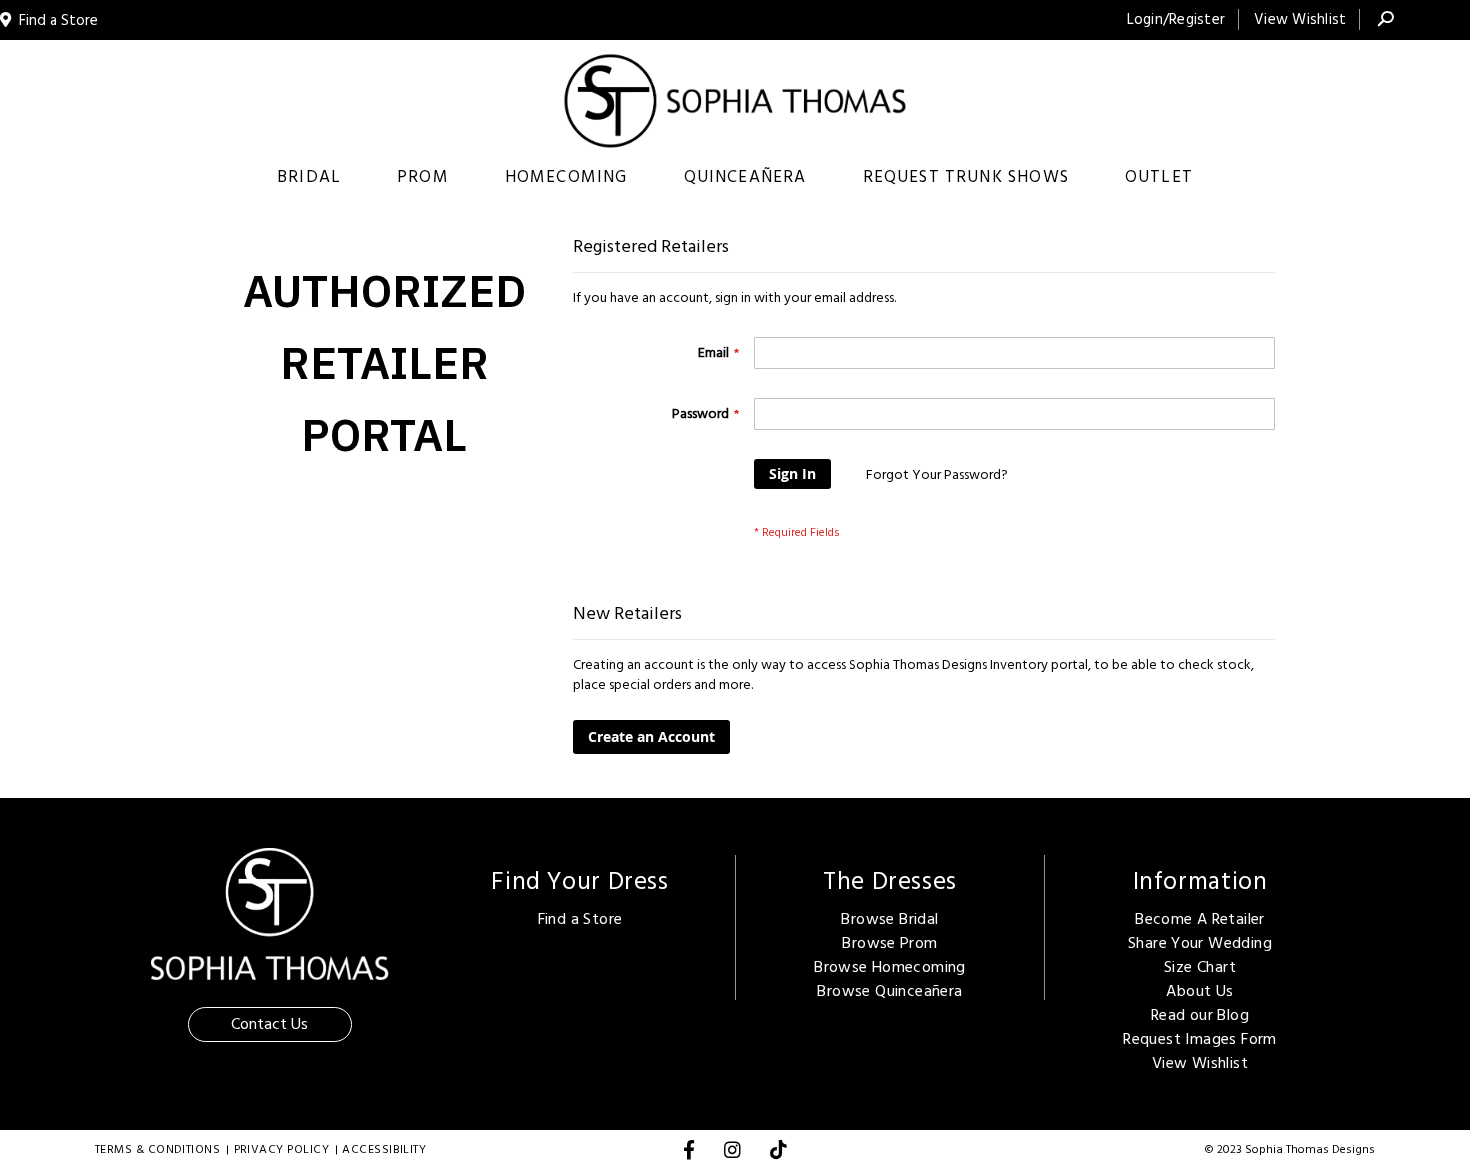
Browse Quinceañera (889, 991)
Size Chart (1200, 967)
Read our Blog (1200, 1015)
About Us (1199, 991)
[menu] (735, 178)
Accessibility (384, 1149)
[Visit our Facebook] (689, 1153)
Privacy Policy (281, 1149)
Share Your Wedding (1200, 943)
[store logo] (735, 101)
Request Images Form (1199, 1039)
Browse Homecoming (890, 967)
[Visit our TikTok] (778, 1153)
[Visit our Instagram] (732, 1153)
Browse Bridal (889, 919)
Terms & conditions (157, 1149)
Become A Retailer (1200, 919)
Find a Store (580, 919)
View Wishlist (1300, 19)
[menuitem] (309, 178)
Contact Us (269, 1024)
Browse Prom (889, 943)
